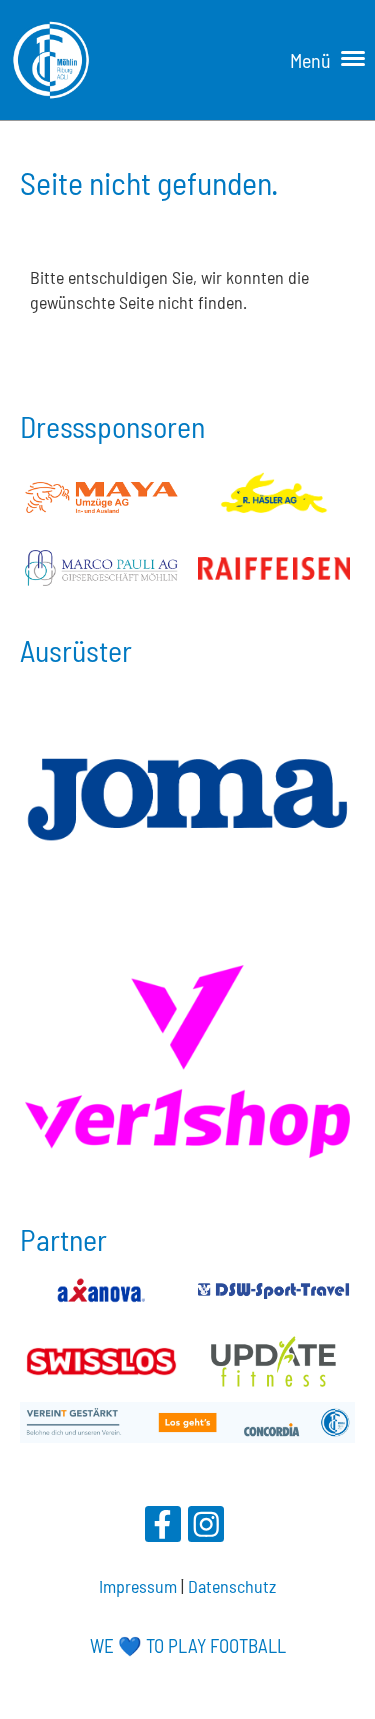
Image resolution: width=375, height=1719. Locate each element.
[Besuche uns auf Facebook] (163, 1527)
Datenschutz (232, 1586)
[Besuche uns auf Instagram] (206, 1527)
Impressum (138, 1586)
